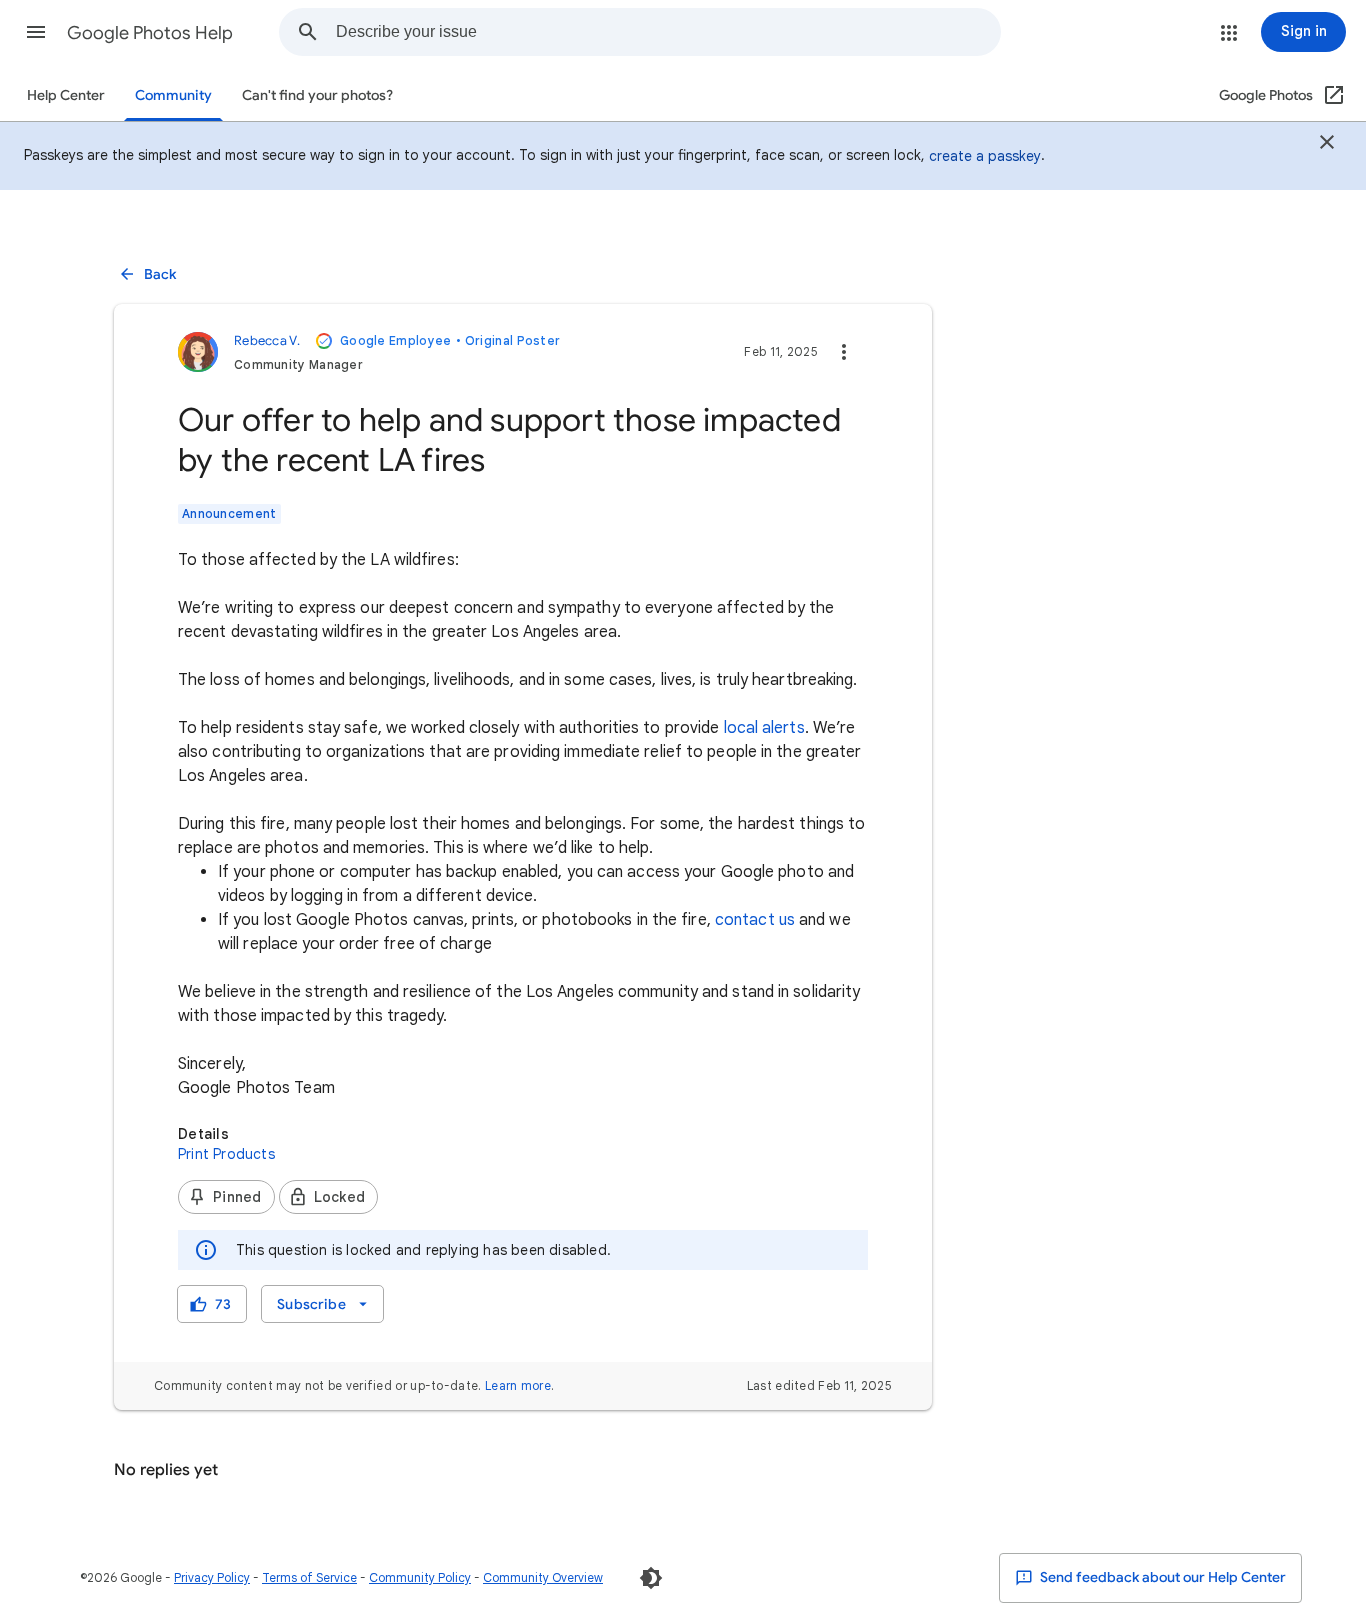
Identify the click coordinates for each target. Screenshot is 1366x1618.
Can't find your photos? (317, 95)
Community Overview (543, 1577)
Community (173, 95)
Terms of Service (309, 1577)
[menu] (322, 1304)
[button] (36, 32)
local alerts (764, 728)
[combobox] (668, 32)
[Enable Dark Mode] (651, 1578)
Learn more (518, 1385)
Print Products (226, 1154)
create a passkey (985, 156)
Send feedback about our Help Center (1161, 1577)
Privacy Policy (212, 1577)
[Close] (1327, 145)
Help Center (66, 95)
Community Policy (420, 1577)
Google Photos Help (150, 33)
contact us (755, 920)
